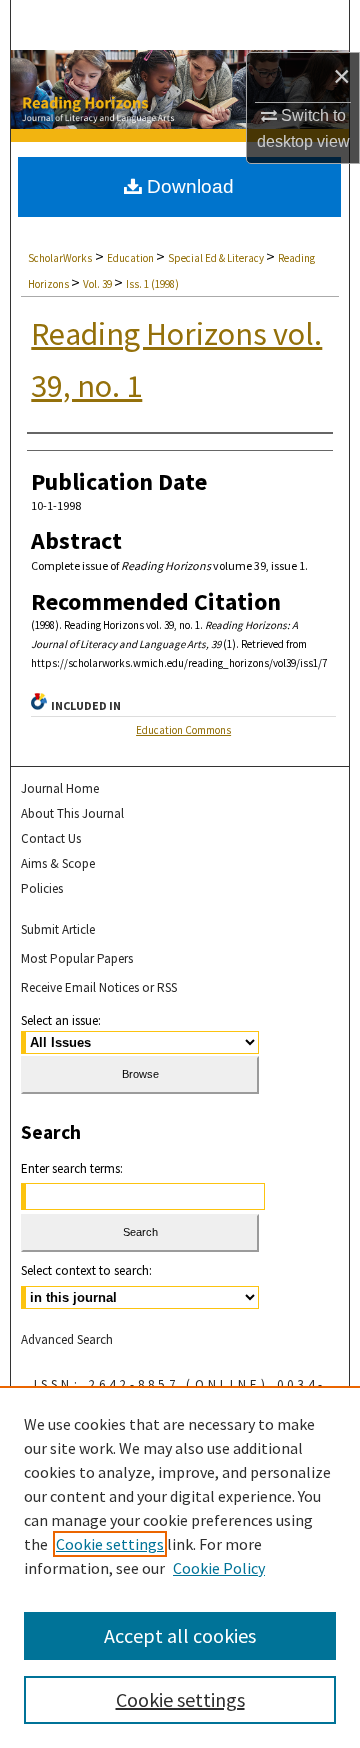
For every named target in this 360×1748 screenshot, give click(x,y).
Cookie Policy (219, 1568)
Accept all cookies (180, 1635)
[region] (180, 1567)
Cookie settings (110, 1544)
